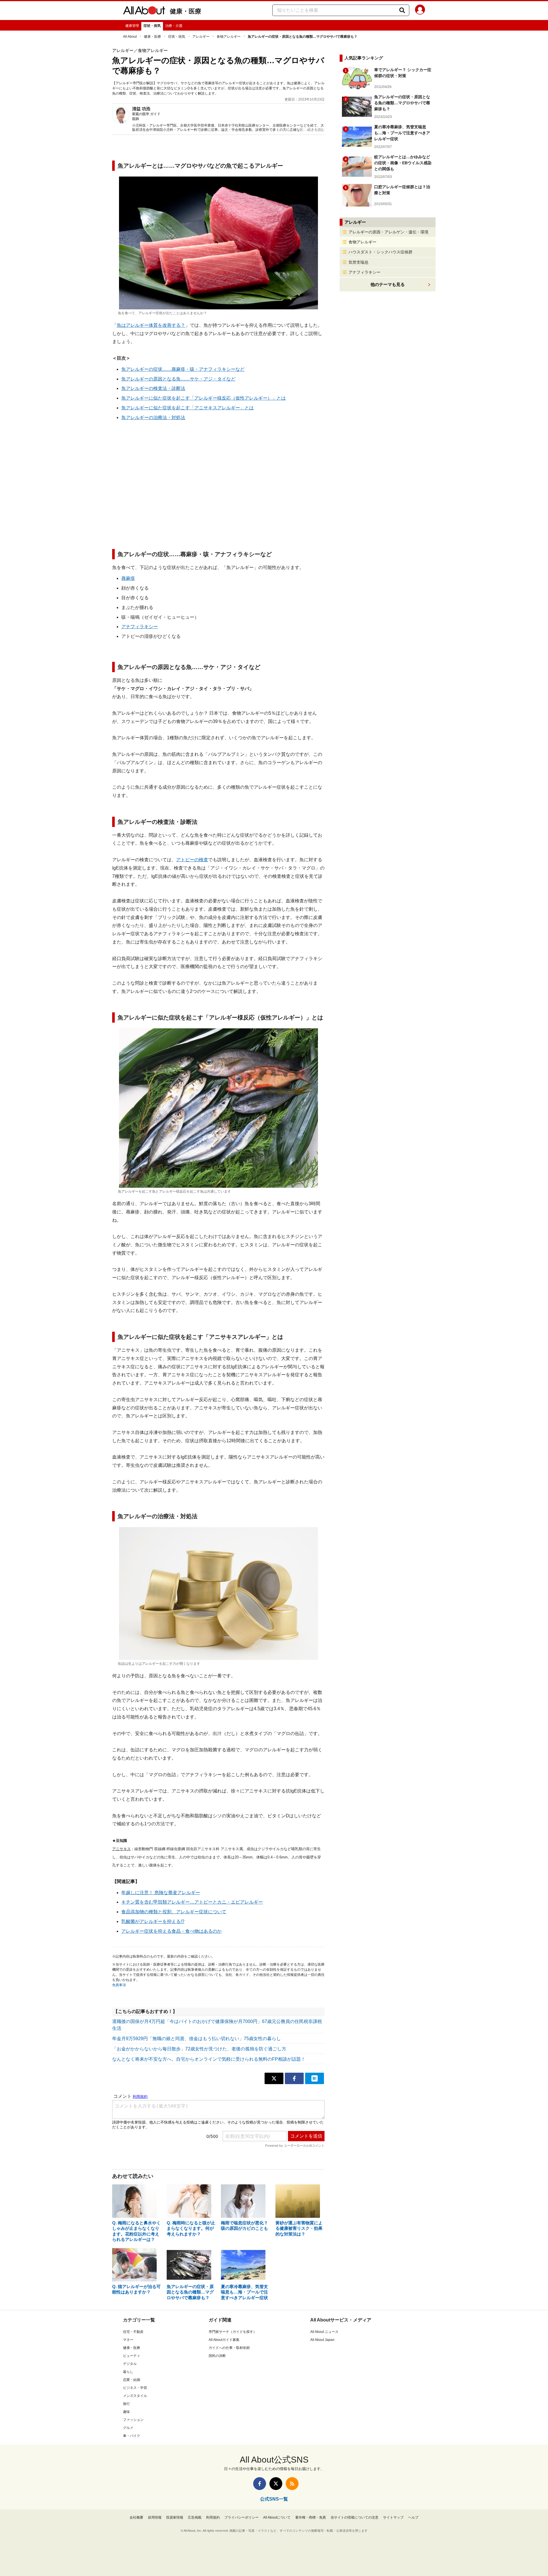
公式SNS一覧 (274, 2499)
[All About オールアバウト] (144, 11)
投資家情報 (175, 2517)
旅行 (126, 2404)
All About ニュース (324, 2332)
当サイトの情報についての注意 (354, 2517)
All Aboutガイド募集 (224, 2340)
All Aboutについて (277, 2517)
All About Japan (322, 2340)
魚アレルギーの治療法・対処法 (153, 417)
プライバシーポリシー (241, 2517)
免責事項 (119, 1985)
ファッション (133, 2420)
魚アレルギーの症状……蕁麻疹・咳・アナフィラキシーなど (183, 369)
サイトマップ (393, 2517)
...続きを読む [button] (315, 130)
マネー (128, 2340)
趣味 (126, 2412)
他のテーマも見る (388, 284)
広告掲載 (195, 2517)
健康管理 (132, 26)
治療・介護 (174, 26)
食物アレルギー (229, 37)
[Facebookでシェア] (294, 2078)
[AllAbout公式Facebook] (260, 2484)
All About (130, 37)
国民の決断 (217, 2356)
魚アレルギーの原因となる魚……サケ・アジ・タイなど (178, 379)
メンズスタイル (135, 2396)
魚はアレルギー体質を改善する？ (151, 325)
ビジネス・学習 (135, 2388)
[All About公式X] (276, 2484)
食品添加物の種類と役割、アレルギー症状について (174, 1912)
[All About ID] (420, 11)
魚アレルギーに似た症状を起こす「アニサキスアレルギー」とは (188, 408)
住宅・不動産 (133, 2332)
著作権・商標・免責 (311, 2517)
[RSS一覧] (292, 2484)
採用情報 (155, 2517)
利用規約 (213, 2517)
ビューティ (132, 2356)
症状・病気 (152, 26)
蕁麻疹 (128, 578)
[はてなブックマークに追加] (315, 2078)
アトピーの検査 (192, 860)
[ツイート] (274, 2078)
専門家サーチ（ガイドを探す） (233, 2332)
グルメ (128, 2428)
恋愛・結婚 (132, 2380)
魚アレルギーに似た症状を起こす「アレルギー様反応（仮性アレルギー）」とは (204, 398)
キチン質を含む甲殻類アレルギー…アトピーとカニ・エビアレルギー (192, 1902)
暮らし (128, 2372)
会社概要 (136, 2517)
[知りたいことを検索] (402, 10)
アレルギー (201, 37)
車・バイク (132, 2436)
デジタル (130, 2364)
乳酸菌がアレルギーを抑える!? (153, 1921)
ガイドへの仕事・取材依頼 (229, 2348)
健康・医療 (186, 11)
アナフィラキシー (140, 627)
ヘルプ (413, 2517)
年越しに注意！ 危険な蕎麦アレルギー (161, 1893)
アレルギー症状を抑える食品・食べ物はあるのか (172, 1931)
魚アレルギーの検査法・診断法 (153, 388)
